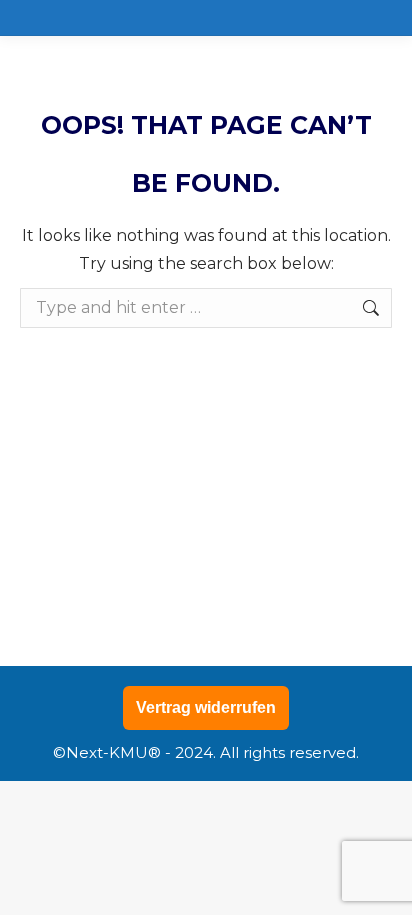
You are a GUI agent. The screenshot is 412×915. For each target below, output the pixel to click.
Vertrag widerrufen (206, 707)
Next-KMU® (113, 752)
